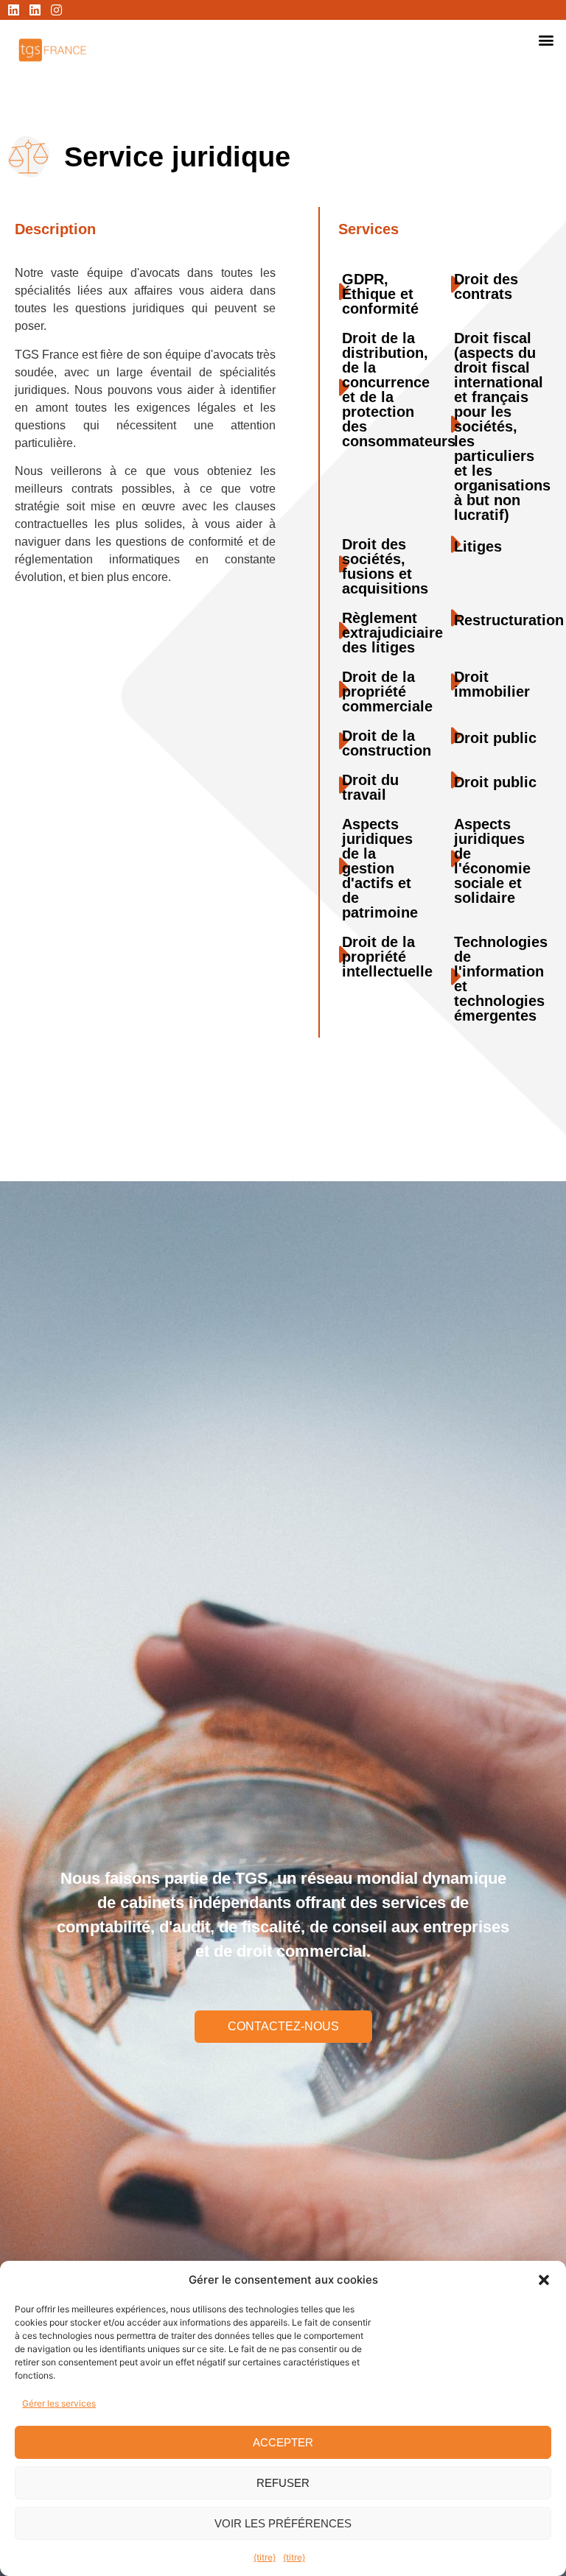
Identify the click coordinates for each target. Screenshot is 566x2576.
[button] (544, 2280)
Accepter (283, 2442)
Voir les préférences (283, 2523)
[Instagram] (56, 10)
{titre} (265, 2557)
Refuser (283, 2483)
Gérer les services (59, 2403)
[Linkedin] (14, 10)
